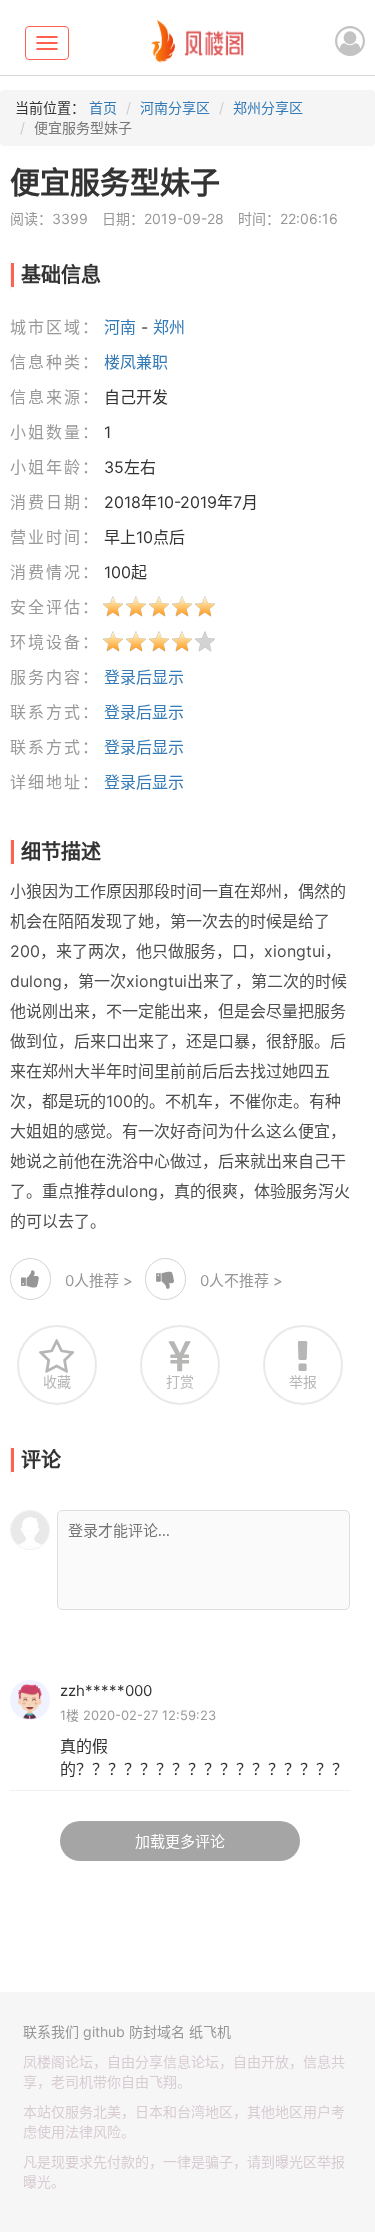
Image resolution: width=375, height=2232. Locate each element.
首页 (103, 107)
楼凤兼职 (136, 362)
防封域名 (157, 2031)
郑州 (169, 327)
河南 (120, 327)
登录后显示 (144, 677)
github (104, 2031)
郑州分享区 (268, 107)
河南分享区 (175, 107)
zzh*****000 (106, 1690)
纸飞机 (210, 2031)
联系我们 (51, 2031)
